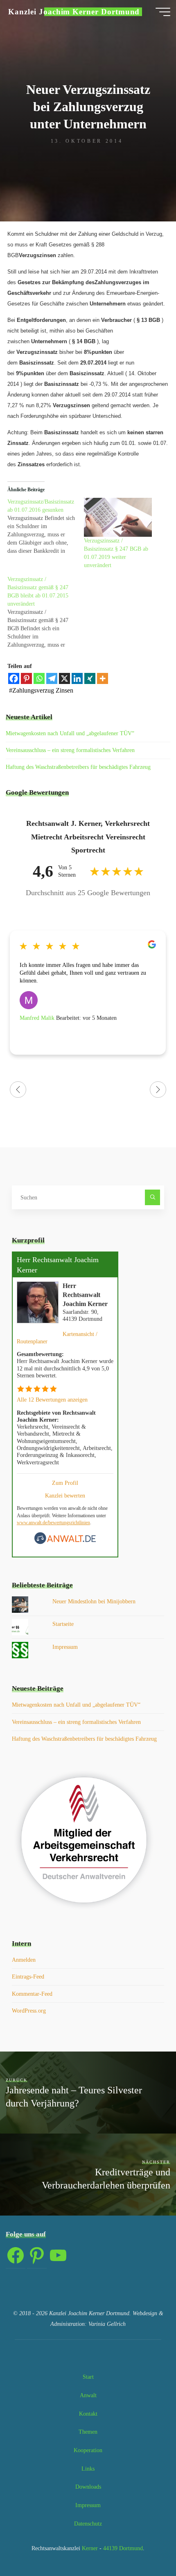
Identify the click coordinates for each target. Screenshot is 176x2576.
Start (88, 2377)
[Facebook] (14, 678)
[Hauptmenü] (163, 12)
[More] (103, 678)
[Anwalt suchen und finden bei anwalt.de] (65, 1542)
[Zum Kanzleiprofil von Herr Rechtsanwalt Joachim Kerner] (38, 1301)
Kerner (89, 2548)
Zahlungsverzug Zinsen (43, 690)
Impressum (65, 1647)
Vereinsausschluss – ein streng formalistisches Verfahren (70, 750)
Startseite (63, 1624)
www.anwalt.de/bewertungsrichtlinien (53, 1523)
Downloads (88, 2487)
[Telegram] (52, 678)
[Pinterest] (26, 678)
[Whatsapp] (39, 678)
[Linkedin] (77, 678)
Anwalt (88, 2395)
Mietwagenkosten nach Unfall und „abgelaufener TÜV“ (70, 733)
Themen (88, 2432)
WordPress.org (29, 2011)
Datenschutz (88, 2524)
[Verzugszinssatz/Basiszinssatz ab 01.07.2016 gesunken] (46, 527)
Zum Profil (65, 1483)
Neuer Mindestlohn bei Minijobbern (94, 1601)
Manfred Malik (38, 1018)
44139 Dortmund (123, 2548)
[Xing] (90, 678)
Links (88, 2469)
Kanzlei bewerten (65, 1495)
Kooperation (88, 2450)
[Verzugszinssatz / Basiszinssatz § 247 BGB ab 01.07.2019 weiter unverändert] (118, 517)
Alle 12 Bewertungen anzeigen (52, 1400)
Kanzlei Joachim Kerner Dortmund (74, 12)
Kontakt (88, 2414)
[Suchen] (152, 1197)
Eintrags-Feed (28, 1976)
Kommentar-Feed (32, 1994)
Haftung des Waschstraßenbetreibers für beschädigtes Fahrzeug (78, 767)
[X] (64, 678)
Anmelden (24, 1960)
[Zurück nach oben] (144, 2544)
